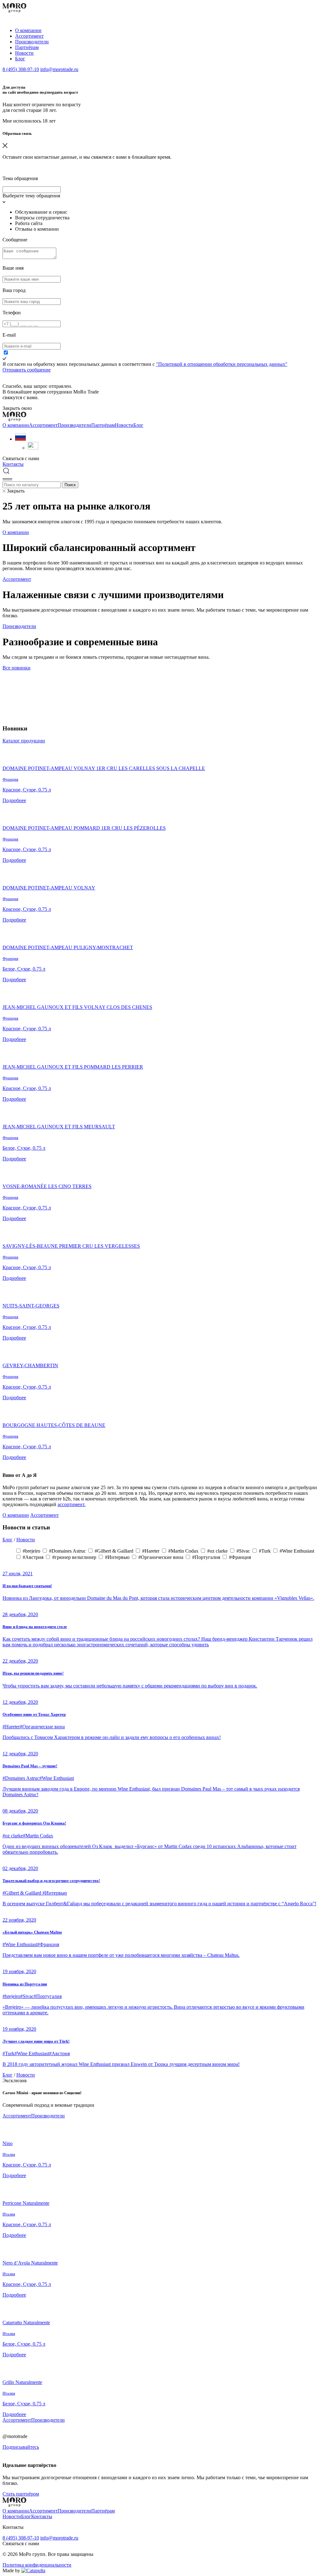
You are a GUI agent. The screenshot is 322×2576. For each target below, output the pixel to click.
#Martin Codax (184, 1551)
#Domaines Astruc (68, 1551)
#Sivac (244, 1551)
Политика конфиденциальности (37, 2565)
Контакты (13, 464)
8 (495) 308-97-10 (21, 69)
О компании (28, 30)
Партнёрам (27, 47)
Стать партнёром (21, 2494)
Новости (24, 53)
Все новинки (17, 668)
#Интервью (118, 1557)
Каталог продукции (24, 741)
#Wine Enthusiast (297, 1551)
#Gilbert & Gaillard (115, 1551)
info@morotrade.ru (59, 69)
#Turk (265, 1551)
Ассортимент (17, 579)
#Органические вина (161, 1557)
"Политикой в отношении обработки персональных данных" (222, 364)
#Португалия (207, 1557)
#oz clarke (218, 1551)
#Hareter (151, 1551)
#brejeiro (32, 1551)
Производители (32, 42)
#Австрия (34, 1557)
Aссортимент (29, 36)
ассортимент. (72, 1504)
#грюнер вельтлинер (75, 1557)
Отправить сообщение (27, 370)
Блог (20, 59)
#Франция (240, 1557)
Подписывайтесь (21, 2447)
